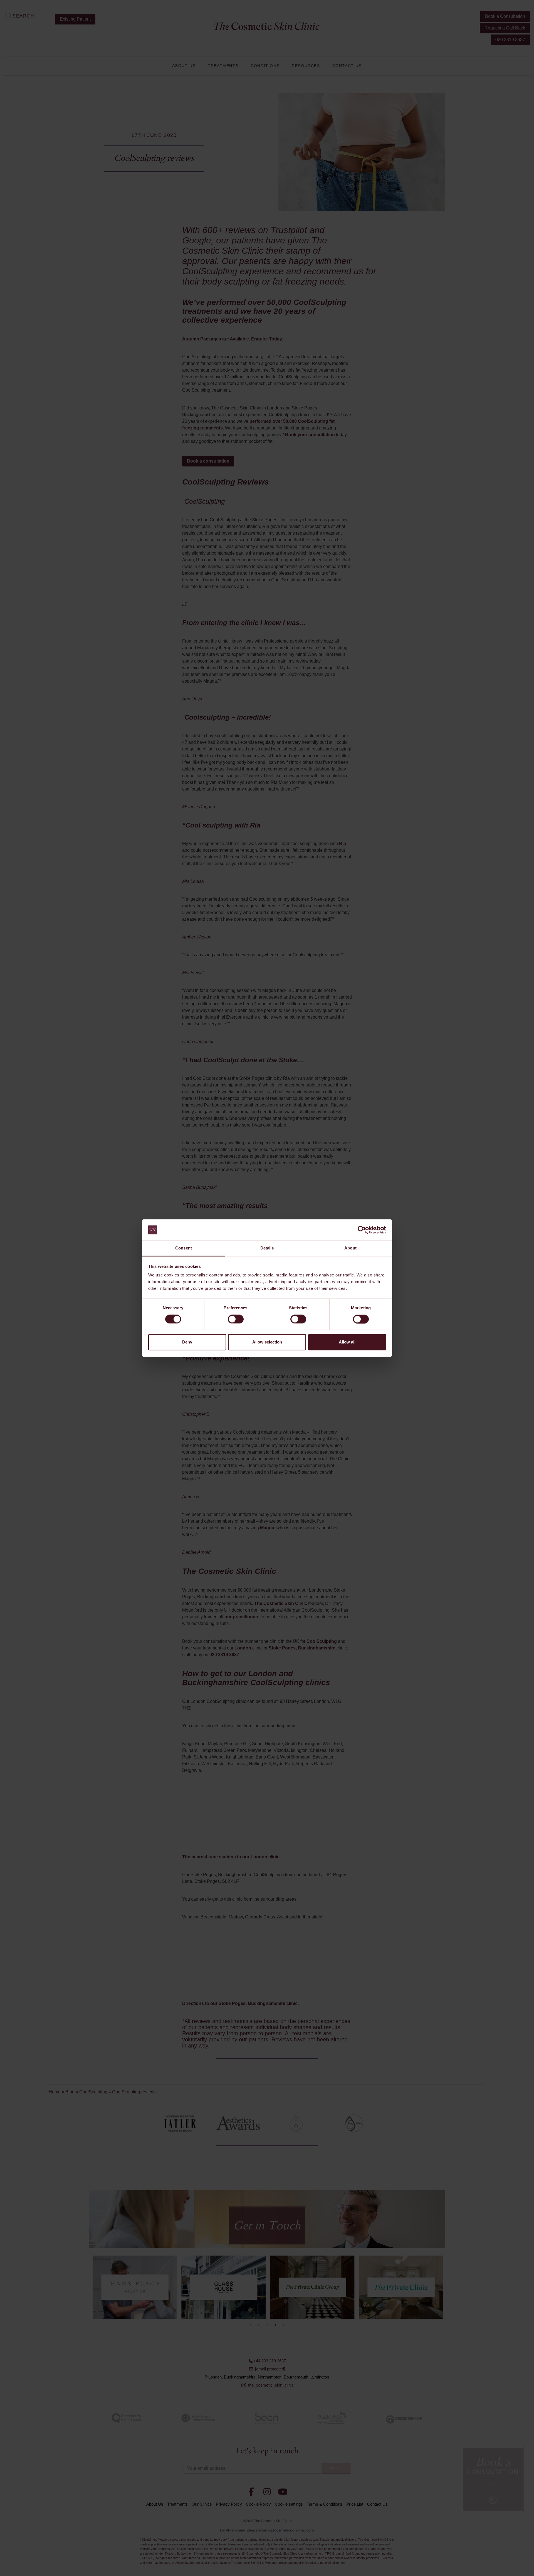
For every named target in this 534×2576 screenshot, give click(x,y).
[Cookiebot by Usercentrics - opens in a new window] (362, 1230)
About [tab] (350, 1248)
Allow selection (267, 1342)
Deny (187, 1342)
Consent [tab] (184, 1248)
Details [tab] (267, 1248)
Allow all (347, 1342)
